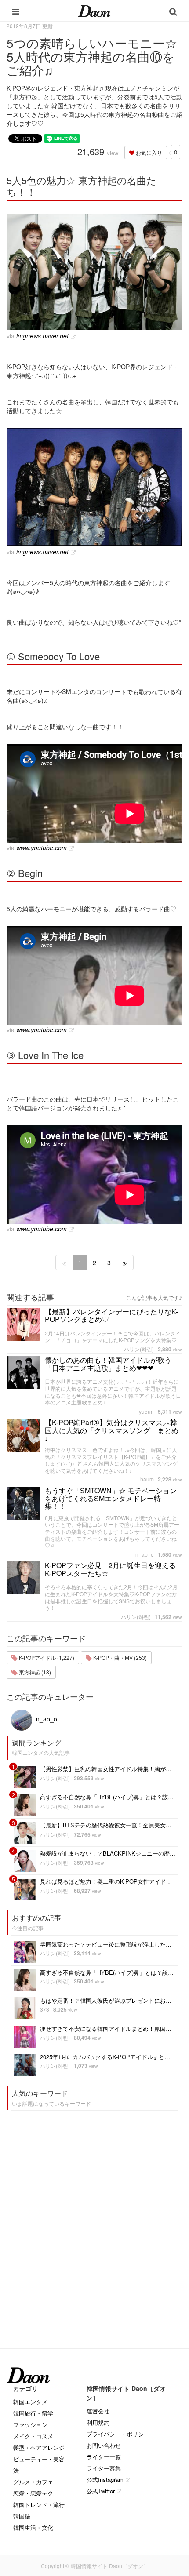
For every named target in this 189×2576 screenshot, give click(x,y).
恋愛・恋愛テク (33, 2493)
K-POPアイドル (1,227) (46, 1657)
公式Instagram (105, 2480)
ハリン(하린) (139, 1349)
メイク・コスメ (33, 2436)
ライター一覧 (104, 2457)
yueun (146, 1411)
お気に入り (148, 152)
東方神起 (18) (34, 1672)
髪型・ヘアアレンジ (39, 2447)
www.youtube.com (42, 848)
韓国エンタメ (30, 2402)
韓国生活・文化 (33, 2527)
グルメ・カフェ (33, 2482)
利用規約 (98, 2422)
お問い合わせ (104, 2445)
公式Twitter (101, 2491)
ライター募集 (104, 2468)
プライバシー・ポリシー (118, 2434)
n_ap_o (145, 1554)
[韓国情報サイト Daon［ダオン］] (94, 11)
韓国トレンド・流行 (39, 2505)
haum (147, 1479)
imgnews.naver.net (42, 336)
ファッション (30, 2425)
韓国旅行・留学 (33, 2413)
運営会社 (98, 2411)
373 (45, 2009)
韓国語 (22, 2516)
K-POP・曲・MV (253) (119, 1657)
